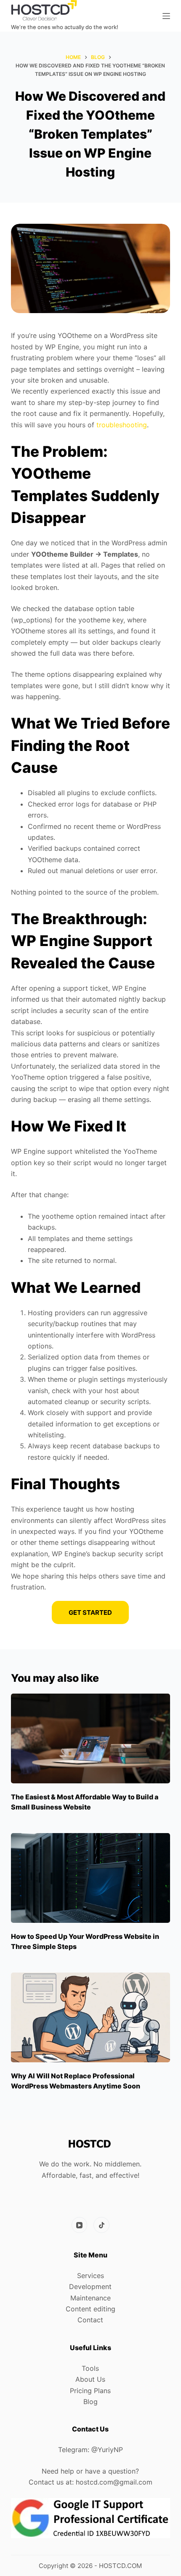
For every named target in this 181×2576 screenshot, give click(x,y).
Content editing (90, 2309)
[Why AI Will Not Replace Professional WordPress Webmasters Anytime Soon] (90, 2017)
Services (90, 2276)
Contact (90, 2320)
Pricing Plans (90, 2391)
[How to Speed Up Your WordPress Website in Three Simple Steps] (90, 1878)
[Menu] (166, 16)
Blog (90, 2402)
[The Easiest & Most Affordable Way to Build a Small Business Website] (90, 1738)
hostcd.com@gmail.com (114, 2482)
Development (90, 2287)
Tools (90, 2368)
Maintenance (90, 2298)
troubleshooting (122, 425)
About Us (90, 2379)
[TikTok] (101, 2225)
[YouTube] (80, 2225)
